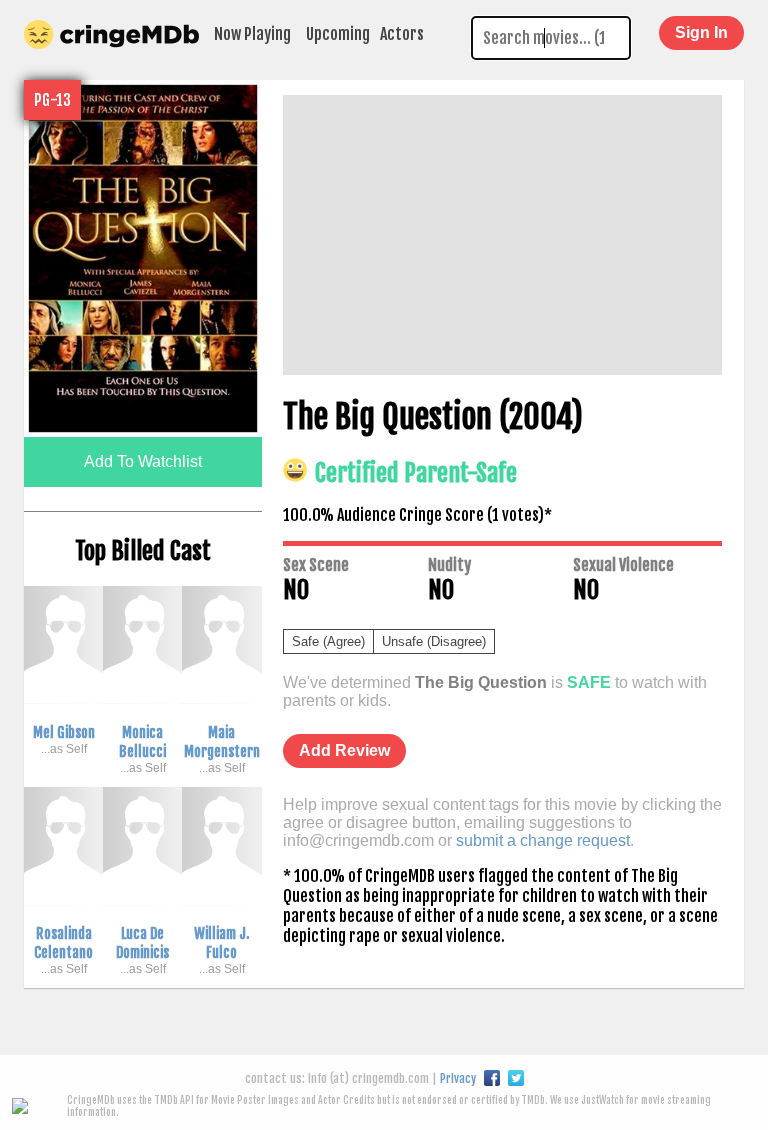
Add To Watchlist (143, 461)
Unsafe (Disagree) (434, 641)
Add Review (344, 750)
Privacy (458, 1078)
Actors (402, 34)
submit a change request (543, 840)
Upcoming (338, 34)
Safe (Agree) (328, 641)
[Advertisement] (502, 235)
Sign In (701, 32)
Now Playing (252, 34)
